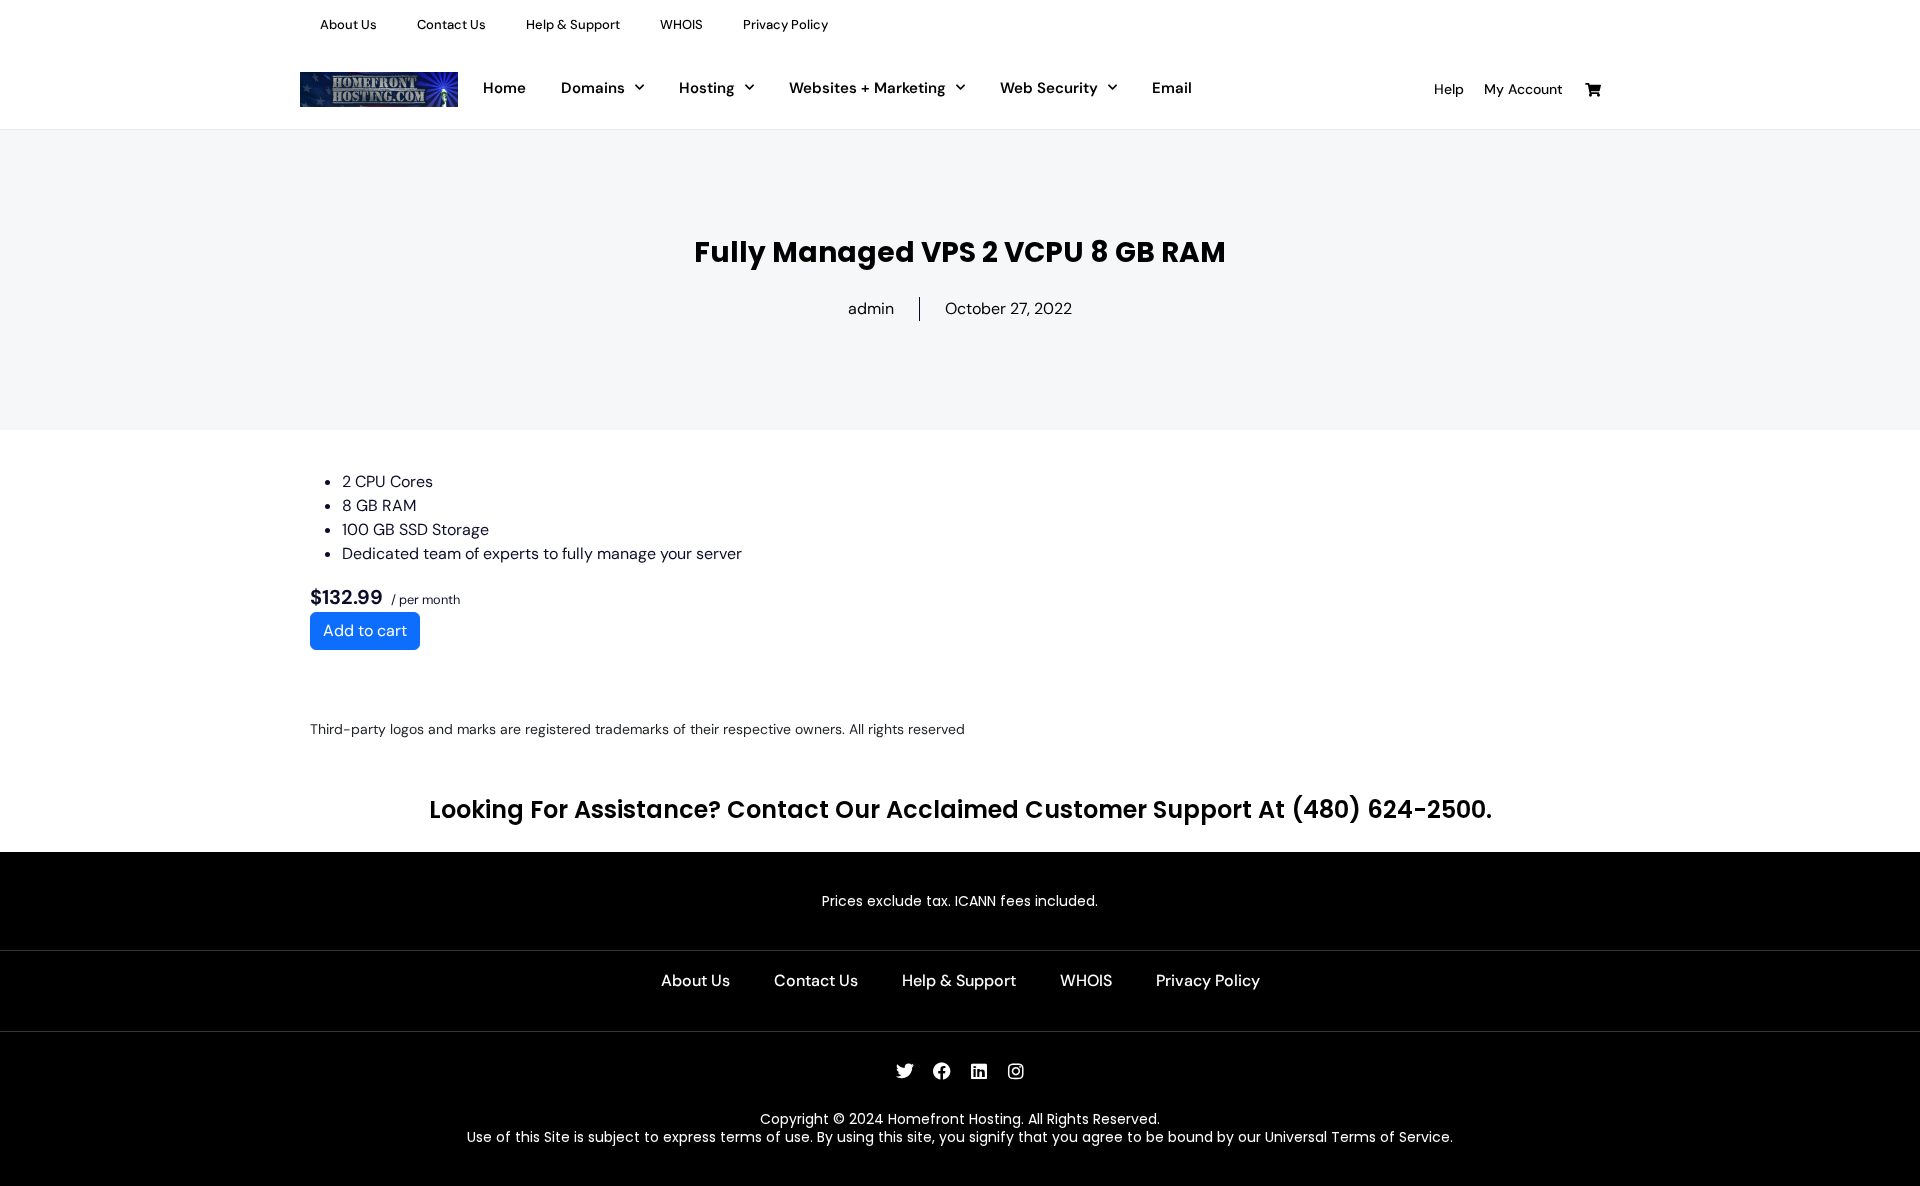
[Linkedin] (979, 1071)
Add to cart (365, 630)
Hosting (707, 88)
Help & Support (573, 24)
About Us (348, 24)
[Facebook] (942, 1071)
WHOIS (681, 24)
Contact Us (451, 24)
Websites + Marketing (867, 88)
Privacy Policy (785, 24)
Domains (593, 88)
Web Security (1049, 88)
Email (1172, 88)
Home (504, 88)
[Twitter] (905, 1071)
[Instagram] (1016, 1071)
